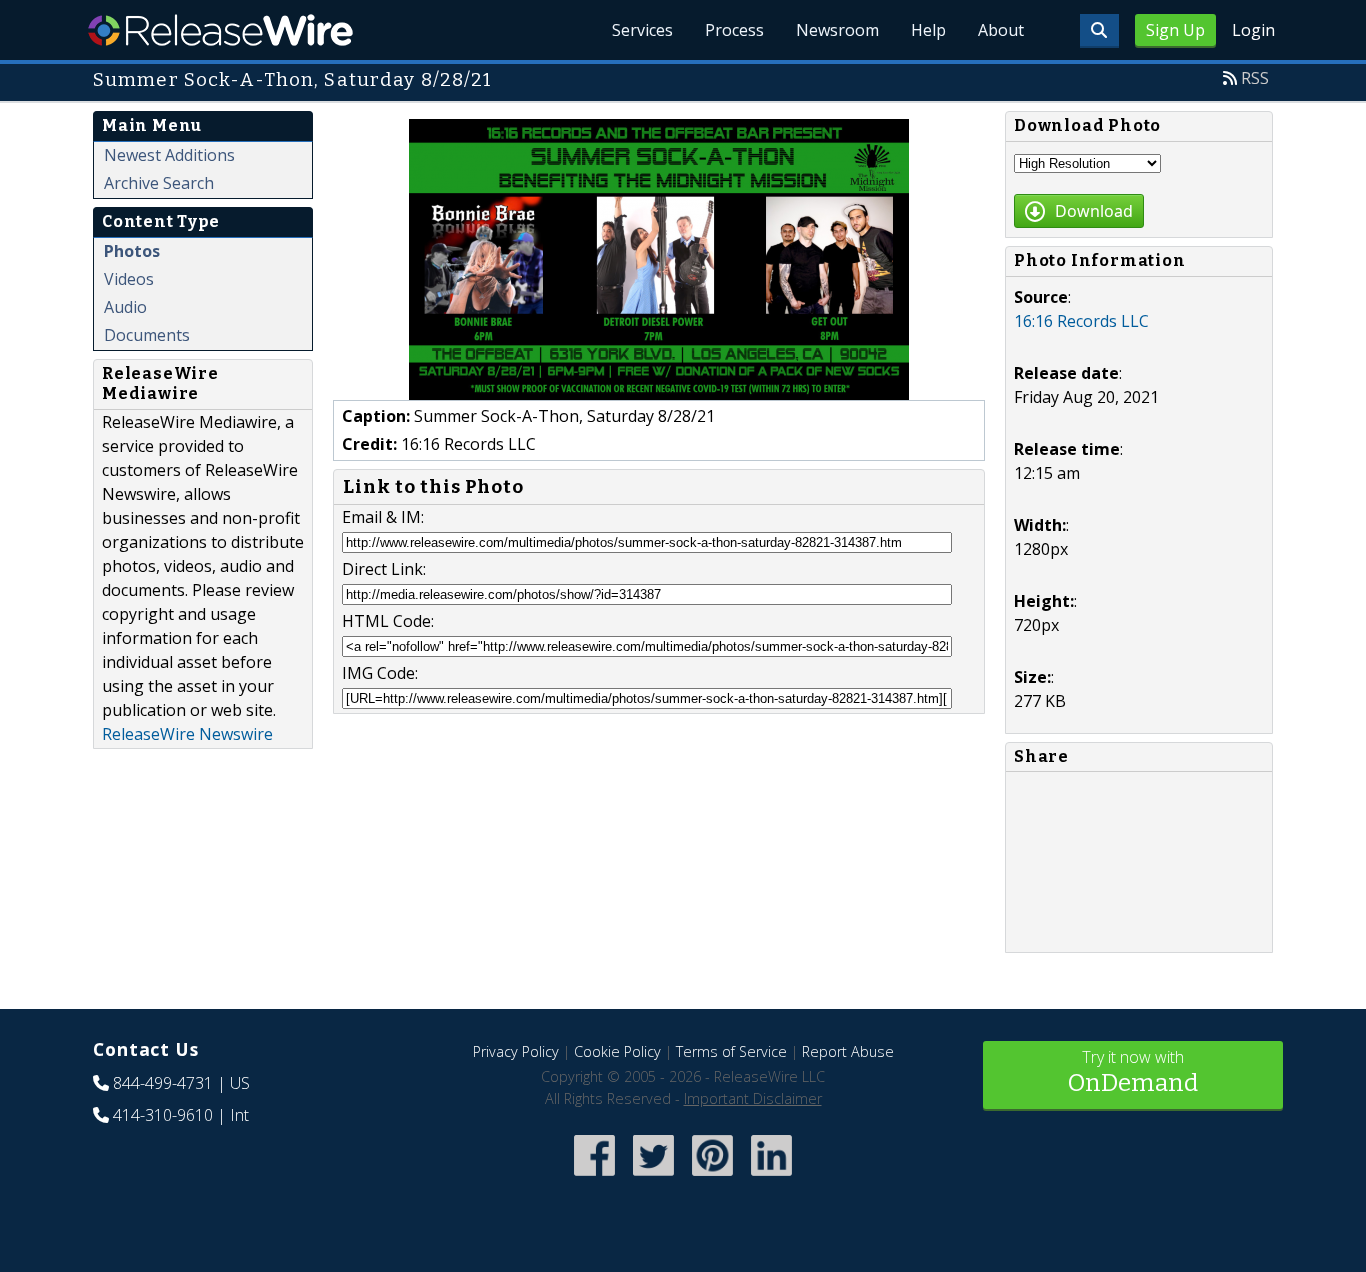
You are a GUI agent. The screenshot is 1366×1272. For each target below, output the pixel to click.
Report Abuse (848, 1051)
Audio (125, 307)
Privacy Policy (516, 1051)
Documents (147, 335)
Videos (129, 279)
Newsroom (837, 30)
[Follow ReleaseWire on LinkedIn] (771, 1177)
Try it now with (1133, 1071)
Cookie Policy (617, 1051)
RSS (1255, 78)
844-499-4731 (163, 1083)
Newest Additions (169, 155)
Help (928, 30)
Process (734, 30)
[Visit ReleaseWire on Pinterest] (712, 1177)
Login (1253, 30)
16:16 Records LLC (1081, 321)
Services (642, 30)
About (1001, 30)
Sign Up (1175, 30)
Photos (132, 251)
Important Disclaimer (753, 1098)
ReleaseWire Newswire (187, 734)
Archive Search (159, 183)
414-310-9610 (163, 1115)
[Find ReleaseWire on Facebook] (594, 1177)
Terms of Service (731, 1051)
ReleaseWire (220, 30)
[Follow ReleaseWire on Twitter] (653, 1177)
